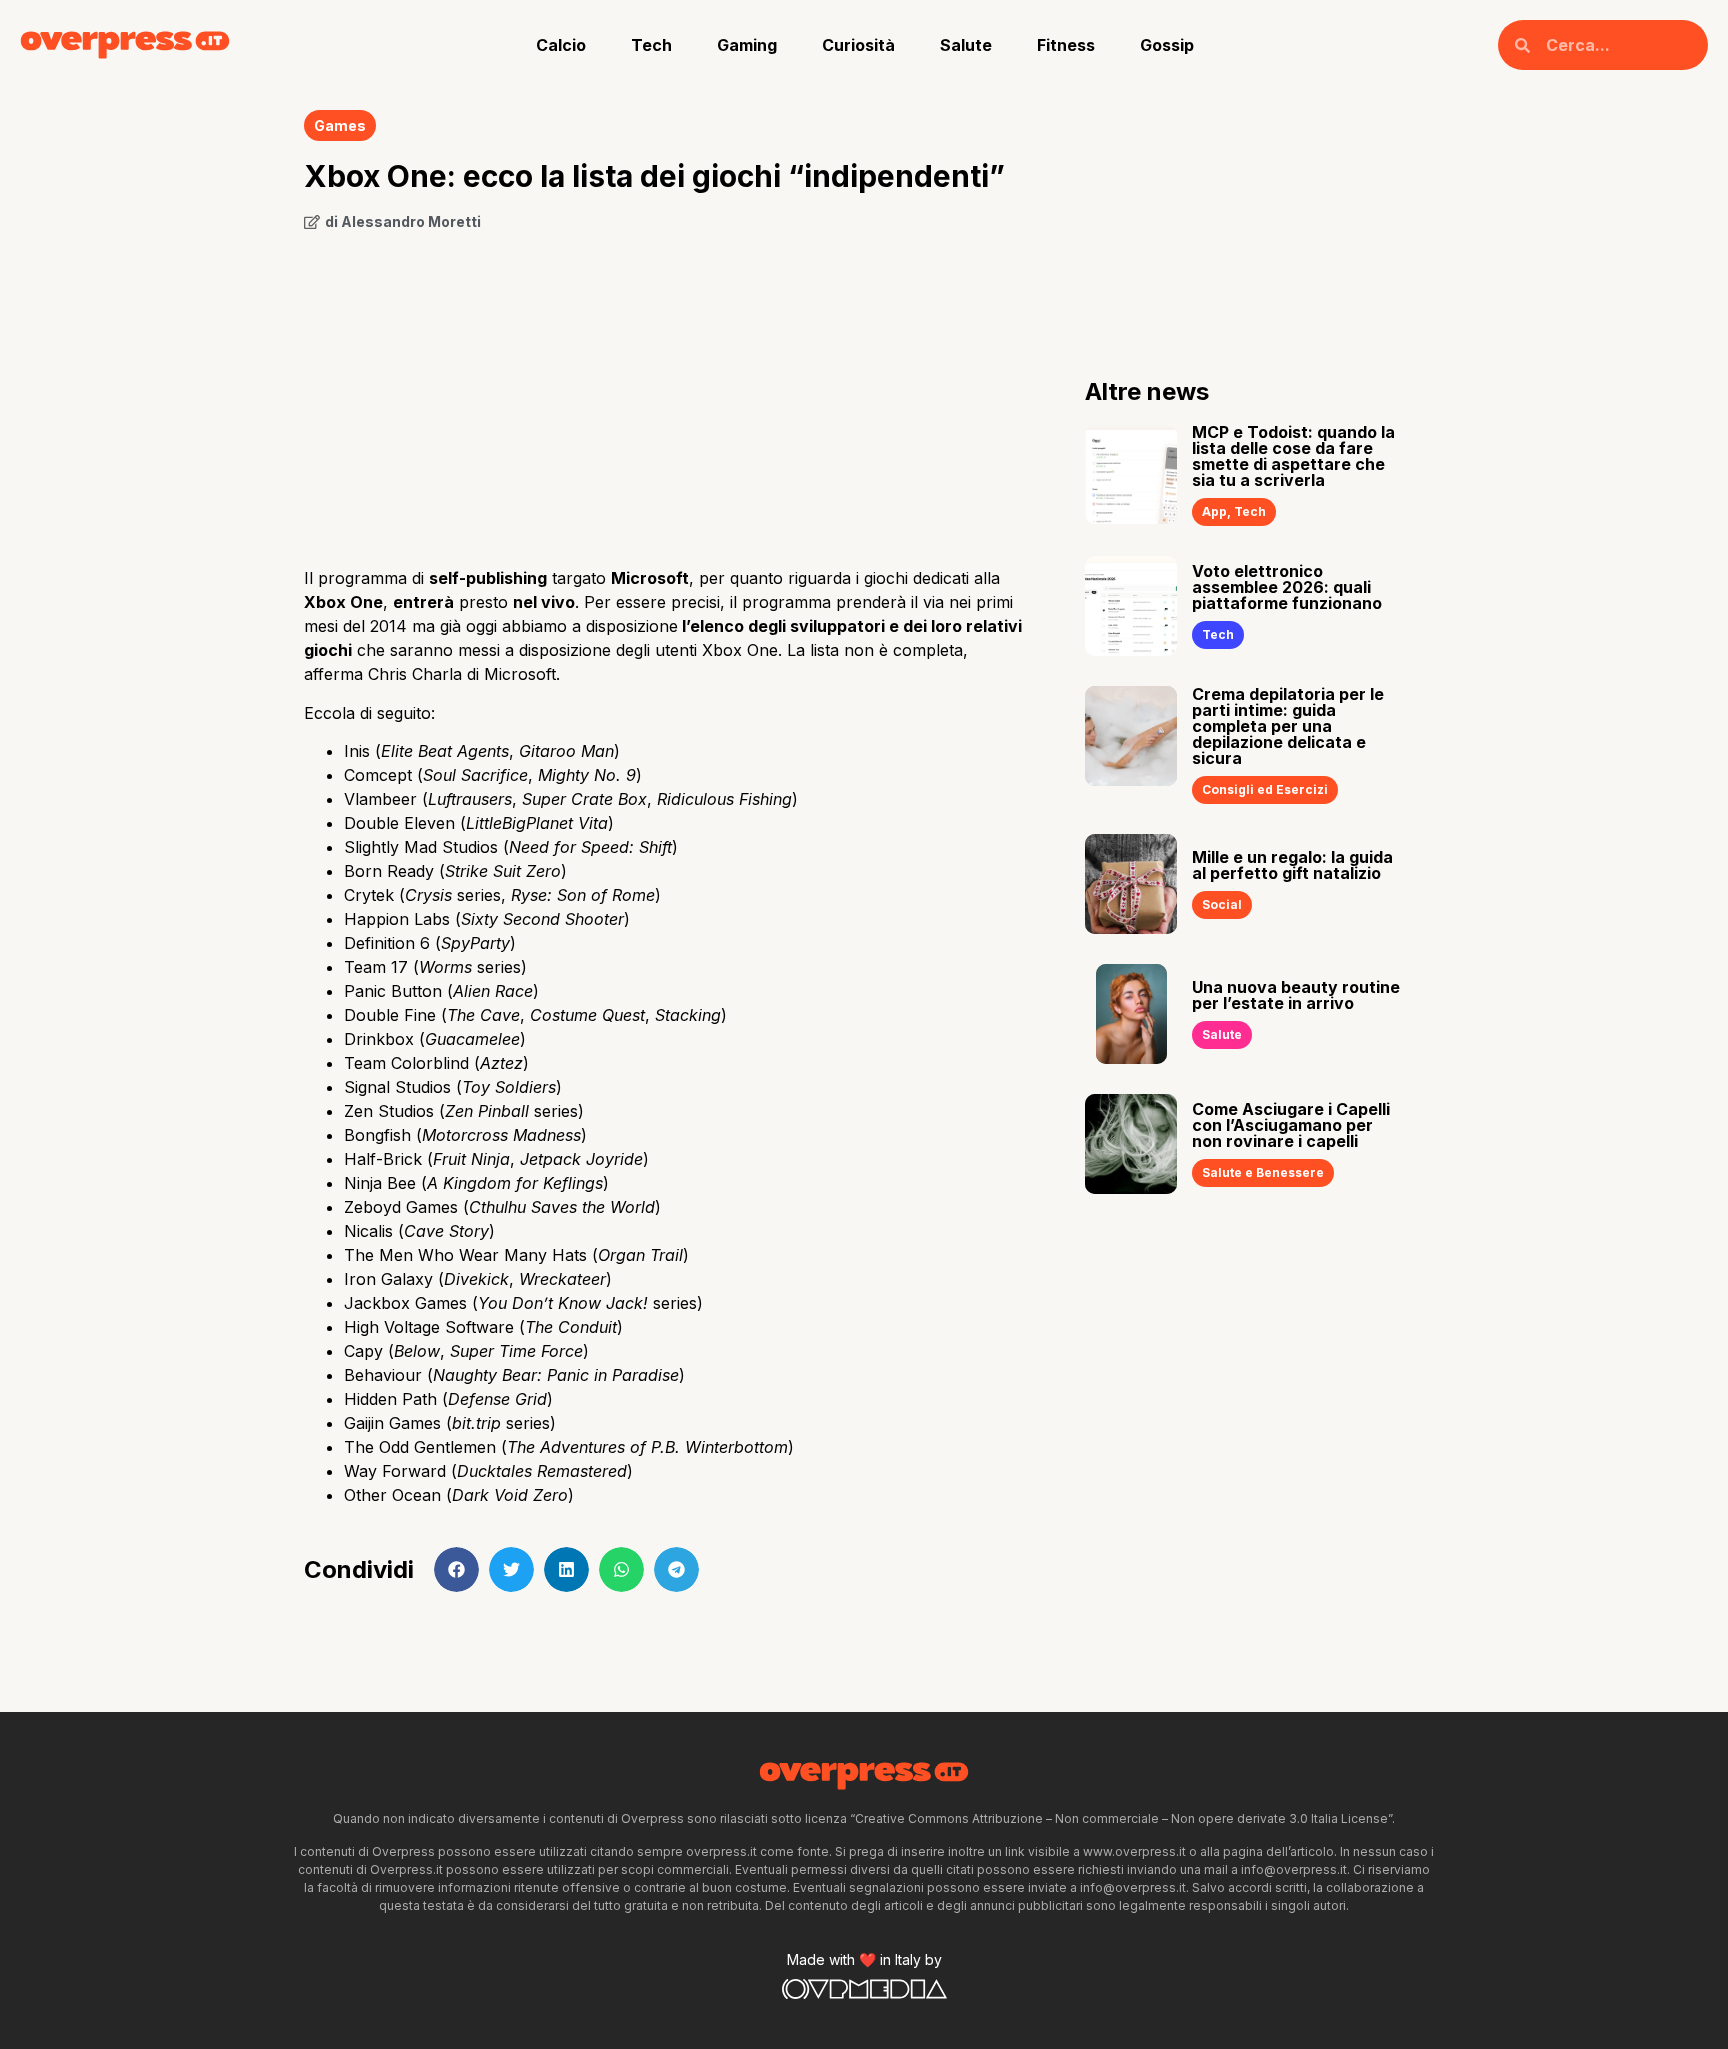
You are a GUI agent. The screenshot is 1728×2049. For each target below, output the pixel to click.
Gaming (747, 45)
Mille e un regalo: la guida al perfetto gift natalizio (1292, 865)
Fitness (1066, 45)
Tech (651, 45)
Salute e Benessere (1263, 1172)
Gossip (1167, 45)
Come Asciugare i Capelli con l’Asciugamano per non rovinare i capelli (1291, 1125)
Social (1222, 904)
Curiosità (858, 45)
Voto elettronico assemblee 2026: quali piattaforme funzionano (1287, 587)
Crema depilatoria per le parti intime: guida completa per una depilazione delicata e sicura (1288, 726)
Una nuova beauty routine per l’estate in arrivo (1296, 995)
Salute (966, 45)
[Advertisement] (664, 392)
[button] (456, 1569)
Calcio (561, 45)
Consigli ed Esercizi (1265, 789)
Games (340, 125)
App (1214, 511)
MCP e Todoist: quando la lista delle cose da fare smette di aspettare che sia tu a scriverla (1293, 456)
